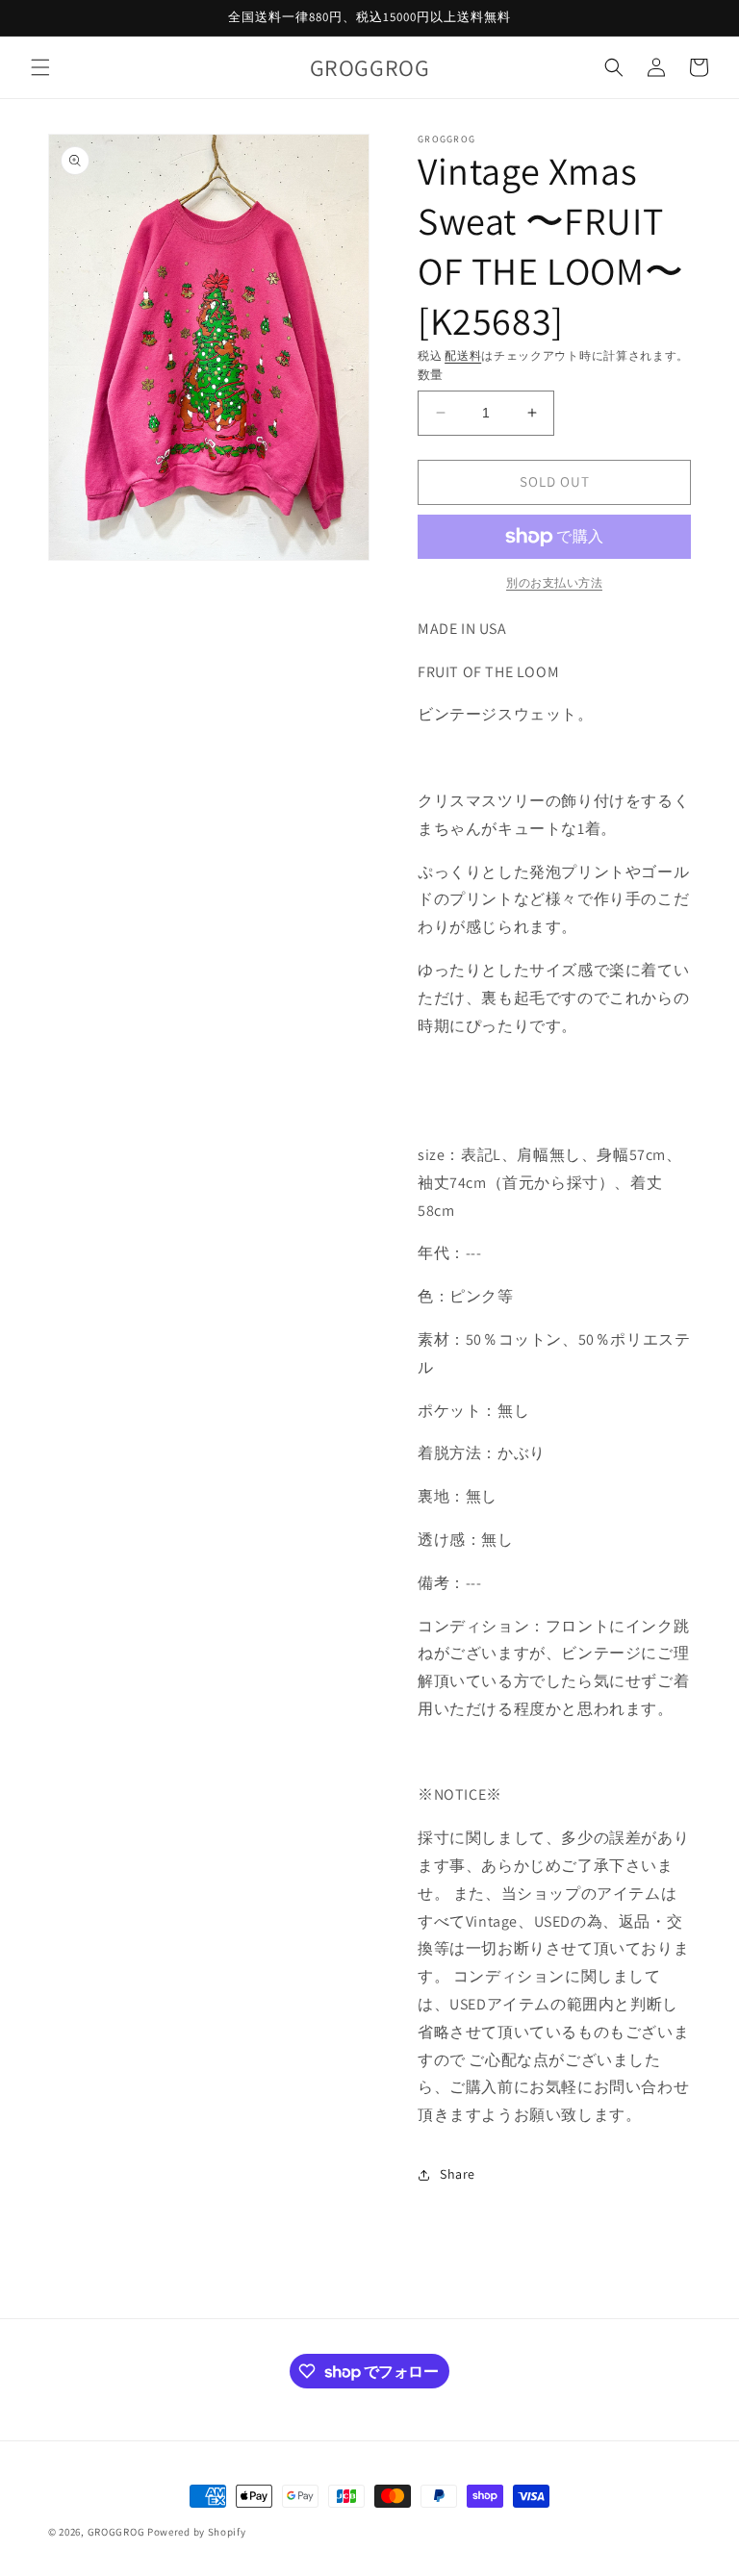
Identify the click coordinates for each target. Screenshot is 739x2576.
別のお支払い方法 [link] (554, 582)
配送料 (463, 355)
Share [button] (458, 2174)
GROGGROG (116, 2532)
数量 (431, 375)
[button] (40, 67)
